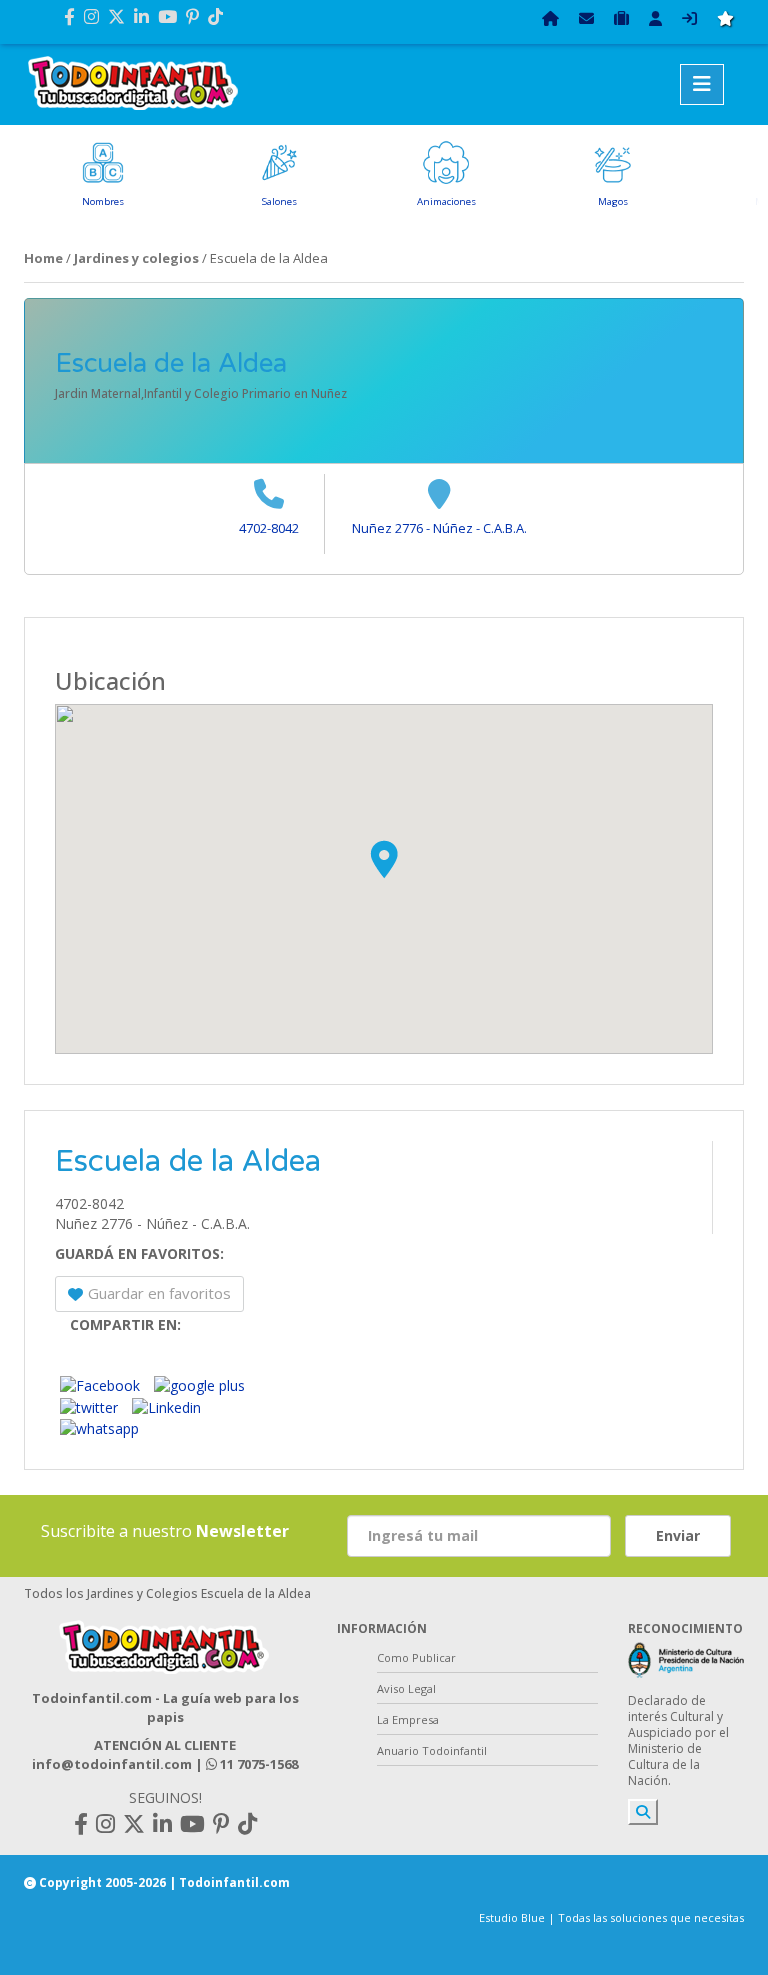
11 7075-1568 (257, 1764)
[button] (384, 859)
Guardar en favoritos (159, 1293)
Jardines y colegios (136, 258)
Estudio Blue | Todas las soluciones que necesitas (611, 1917)
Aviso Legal (406, 1688)
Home (43, 258)
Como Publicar (416, 1657)
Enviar (678, 1535)
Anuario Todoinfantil (432, 1750)
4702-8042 (269, 528)
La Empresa (408, 1719)
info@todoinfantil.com (112, 1764)
